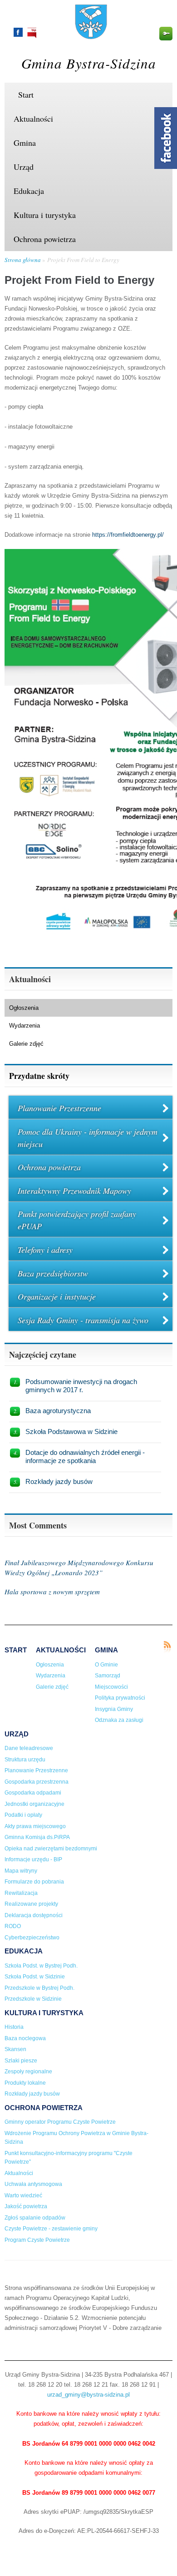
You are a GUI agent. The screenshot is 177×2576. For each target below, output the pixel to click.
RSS (167, 1647)
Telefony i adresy (45, 1250)
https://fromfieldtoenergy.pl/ (128, 535)
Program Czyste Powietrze (37, 2240)
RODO (13, 1926)
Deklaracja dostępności (34, 1915)
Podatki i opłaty (23, 1815)
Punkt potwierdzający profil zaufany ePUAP (77, 1220)
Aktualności (33, 119)
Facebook (18, 32)
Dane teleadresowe (29, 1748)
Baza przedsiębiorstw (53, 1273)
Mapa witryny (21, 1871)
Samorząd (108, 1676)
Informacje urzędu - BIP (33, 1859)
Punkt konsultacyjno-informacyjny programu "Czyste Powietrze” (69, 2158)
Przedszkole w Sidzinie (33, 1999)
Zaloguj (166, 34)
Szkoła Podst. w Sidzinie (35, 1977)
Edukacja (29, 191)
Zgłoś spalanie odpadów (35, 2218)
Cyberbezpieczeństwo (32, 1938)
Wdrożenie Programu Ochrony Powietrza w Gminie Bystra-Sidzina (76, 2138)
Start (26, 94)
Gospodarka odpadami (33, 1793)
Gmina (25, 143)
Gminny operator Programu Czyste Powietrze (60, 2122)
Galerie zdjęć (26, 1044)
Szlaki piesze (21, 2061)
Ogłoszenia (24, 1008)
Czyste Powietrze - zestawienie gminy (51, 2229)
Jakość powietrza (26, 2206)
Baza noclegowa (25, 2038)
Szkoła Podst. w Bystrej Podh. (41, 1966)
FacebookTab (166, 138)
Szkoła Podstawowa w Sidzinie (71, 1431)
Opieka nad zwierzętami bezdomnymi (51, 1849)
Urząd (24, 167)
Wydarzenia (25, 1026)
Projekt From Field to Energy (83, 260)
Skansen (15, 2049)
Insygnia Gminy (114, 1709)
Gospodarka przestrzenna (37, 1782)
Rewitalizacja (21, 1893)
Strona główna (23, 260)
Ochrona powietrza (45, 239)
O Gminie (106, 1665)
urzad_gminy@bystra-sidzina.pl (88, 2395)
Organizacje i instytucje (57, 1296)
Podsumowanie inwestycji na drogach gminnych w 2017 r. (81, 1386)
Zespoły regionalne (28, 2072)
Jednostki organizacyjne (34, 1804)
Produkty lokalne (25, 2083)
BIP (32, 33)
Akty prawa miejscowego (35, 1826)
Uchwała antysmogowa (33, 2184)
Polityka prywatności (120, 1698)
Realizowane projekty (31, 1904)
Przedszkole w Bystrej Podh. (39, 1988)
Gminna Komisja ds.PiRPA (37, 1837)
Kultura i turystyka (45, 215)
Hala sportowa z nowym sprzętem (52, 1592)
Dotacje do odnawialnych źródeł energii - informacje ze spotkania (85, 1456)
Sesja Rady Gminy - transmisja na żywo (83, 1320)
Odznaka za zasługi (119, 1720)
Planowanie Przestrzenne (59, 1108)
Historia (14, 2027)
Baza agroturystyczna (58, 1411)
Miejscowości (111, 1687)
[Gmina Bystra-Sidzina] (91, 35)
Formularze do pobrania (34, 1882)
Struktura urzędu (25, 1760)
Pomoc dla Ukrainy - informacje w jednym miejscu (88, 1138)
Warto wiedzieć (23, 2195)
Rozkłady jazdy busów (59, 1481)
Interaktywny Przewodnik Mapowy (74, 1191)
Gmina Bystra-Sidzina (89, 63)
